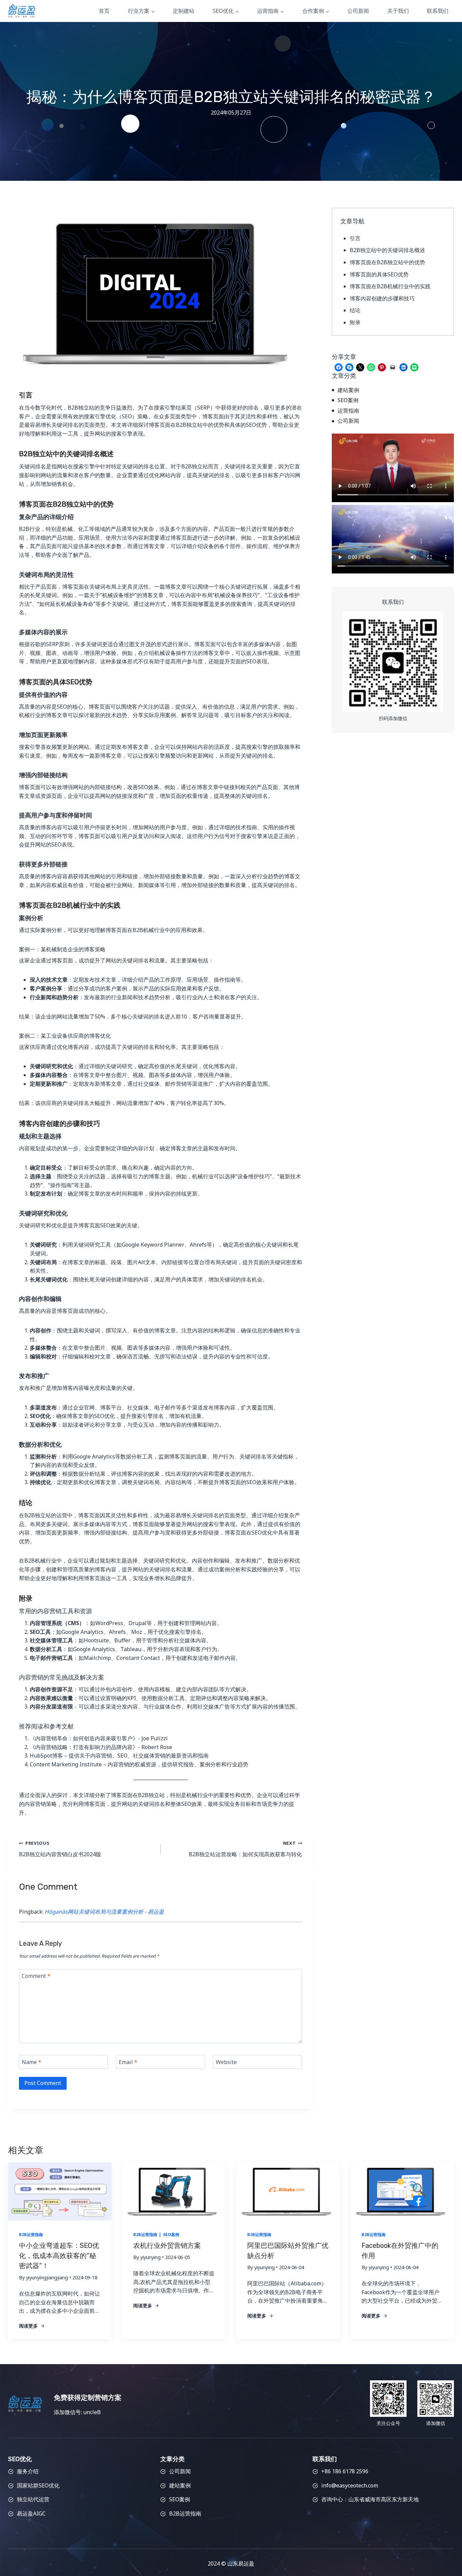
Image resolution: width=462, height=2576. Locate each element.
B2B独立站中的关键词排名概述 (387, 250)
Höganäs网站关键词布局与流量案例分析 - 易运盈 (104, 1912)
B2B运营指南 (31, 2235)
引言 (355, 238)
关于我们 (398, 11)
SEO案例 (171, 2235)
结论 (355, 310)
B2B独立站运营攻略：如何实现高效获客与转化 (245, 1849)
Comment (36, 1976)
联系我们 (438, 11)
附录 (355, 322)
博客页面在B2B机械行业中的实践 (390, 286)
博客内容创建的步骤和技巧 (382, 298)
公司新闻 (358, 11)
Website (226, 2062)
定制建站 (184, 11)
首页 (104, 11)
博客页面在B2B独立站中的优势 (387, 262)
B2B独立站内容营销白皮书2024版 (60, 1849)
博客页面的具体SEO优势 (379, 274)
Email (128, 2062)
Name (31, 2062)
